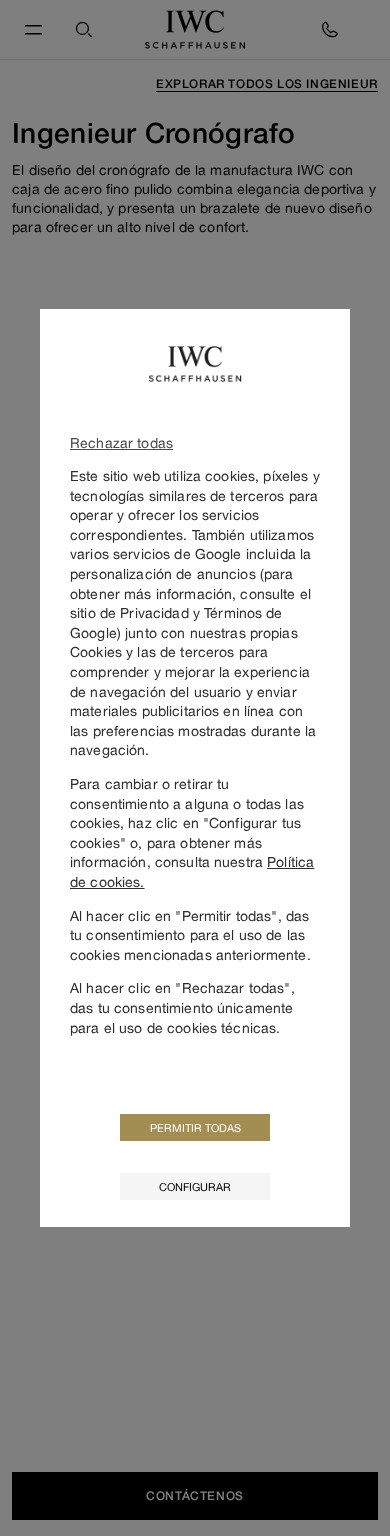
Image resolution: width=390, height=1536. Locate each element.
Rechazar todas (121, 442)
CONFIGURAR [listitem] (195, 1186)
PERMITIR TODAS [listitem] (195, 1127)
